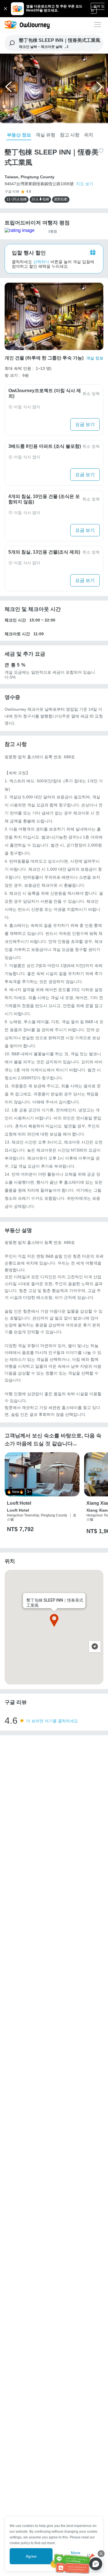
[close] (101, 2554)
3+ (29, 1492)
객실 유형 (46, 135)
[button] (9, 89)
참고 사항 (70, 135)
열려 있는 (98, 8)
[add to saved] (101, 150)
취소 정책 (91, 394)
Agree (31, 2556)
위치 (89, 135)
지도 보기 (85, 184)
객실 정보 (95, 358)
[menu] (98, 25)
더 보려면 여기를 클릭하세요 (52, 1721)
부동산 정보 (19, 135)
